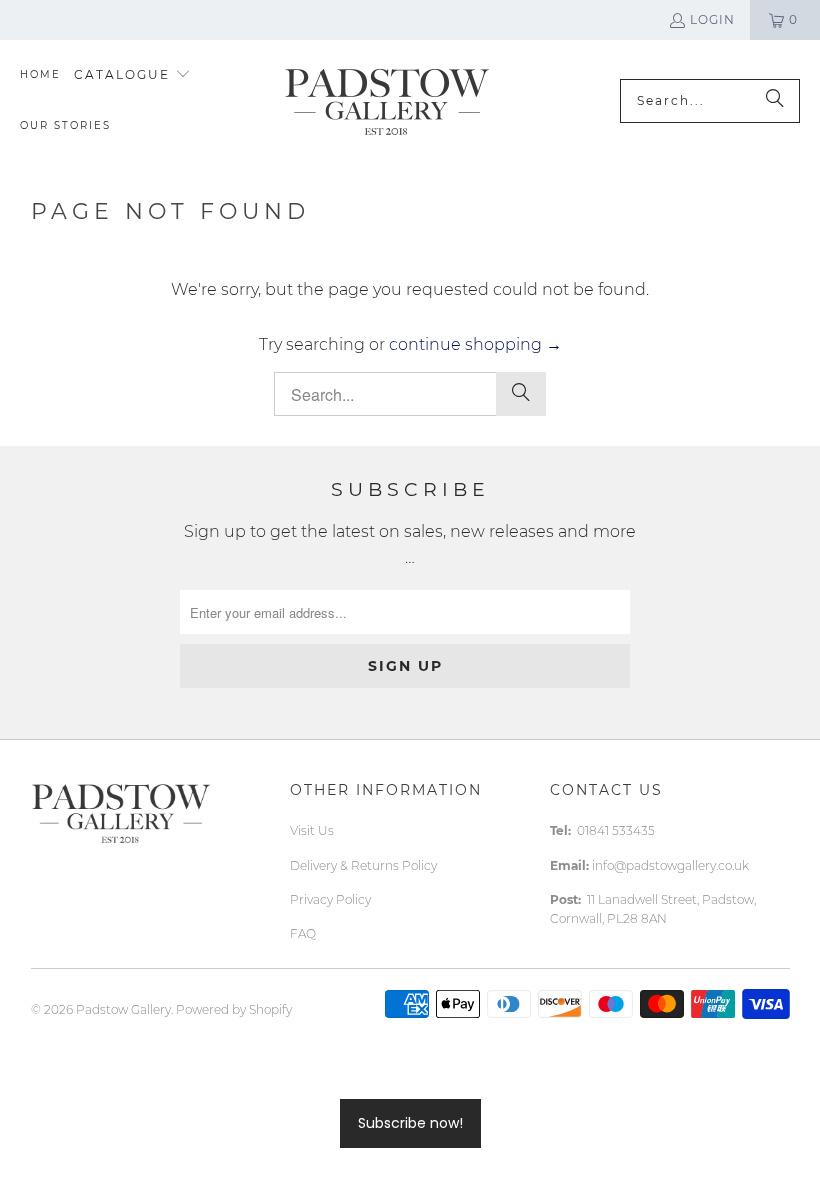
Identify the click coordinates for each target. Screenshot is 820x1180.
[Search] (775, 101)
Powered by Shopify (234, 1009)
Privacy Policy (330, 899)
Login (712, 19)
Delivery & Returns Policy (363, 865)
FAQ (303, 933)
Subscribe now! (410, 1123)
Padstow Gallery (123, 1009)
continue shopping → (475, 344)
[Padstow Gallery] (386, 100)
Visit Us (312, 830)
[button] (132, 75)
